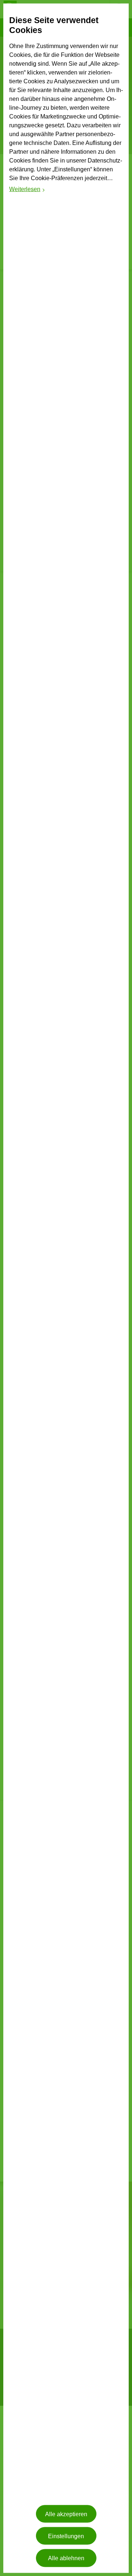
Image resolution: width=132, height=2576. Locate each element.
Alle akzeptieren (66, 2514)
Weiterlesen (27, 190)
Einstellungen (66, 2536)
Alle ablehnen (66, 2558)
